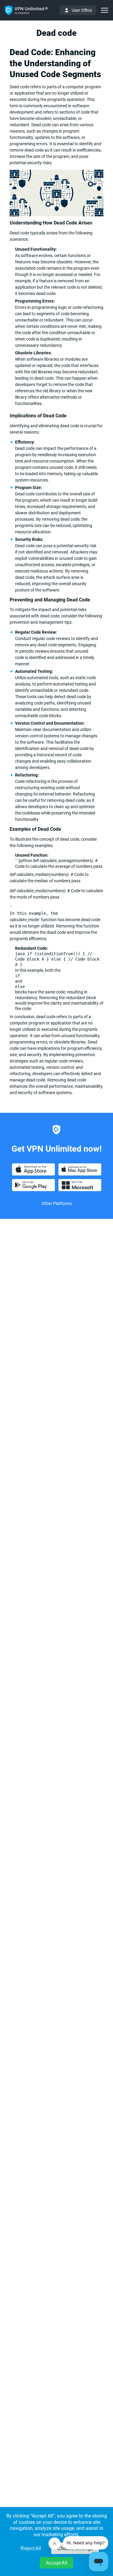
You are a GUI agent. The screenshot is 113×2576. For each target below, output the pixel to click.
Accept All (56, 2563)
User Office (82, 10)
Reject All (31, 2548)
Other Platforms (57, 1203)
